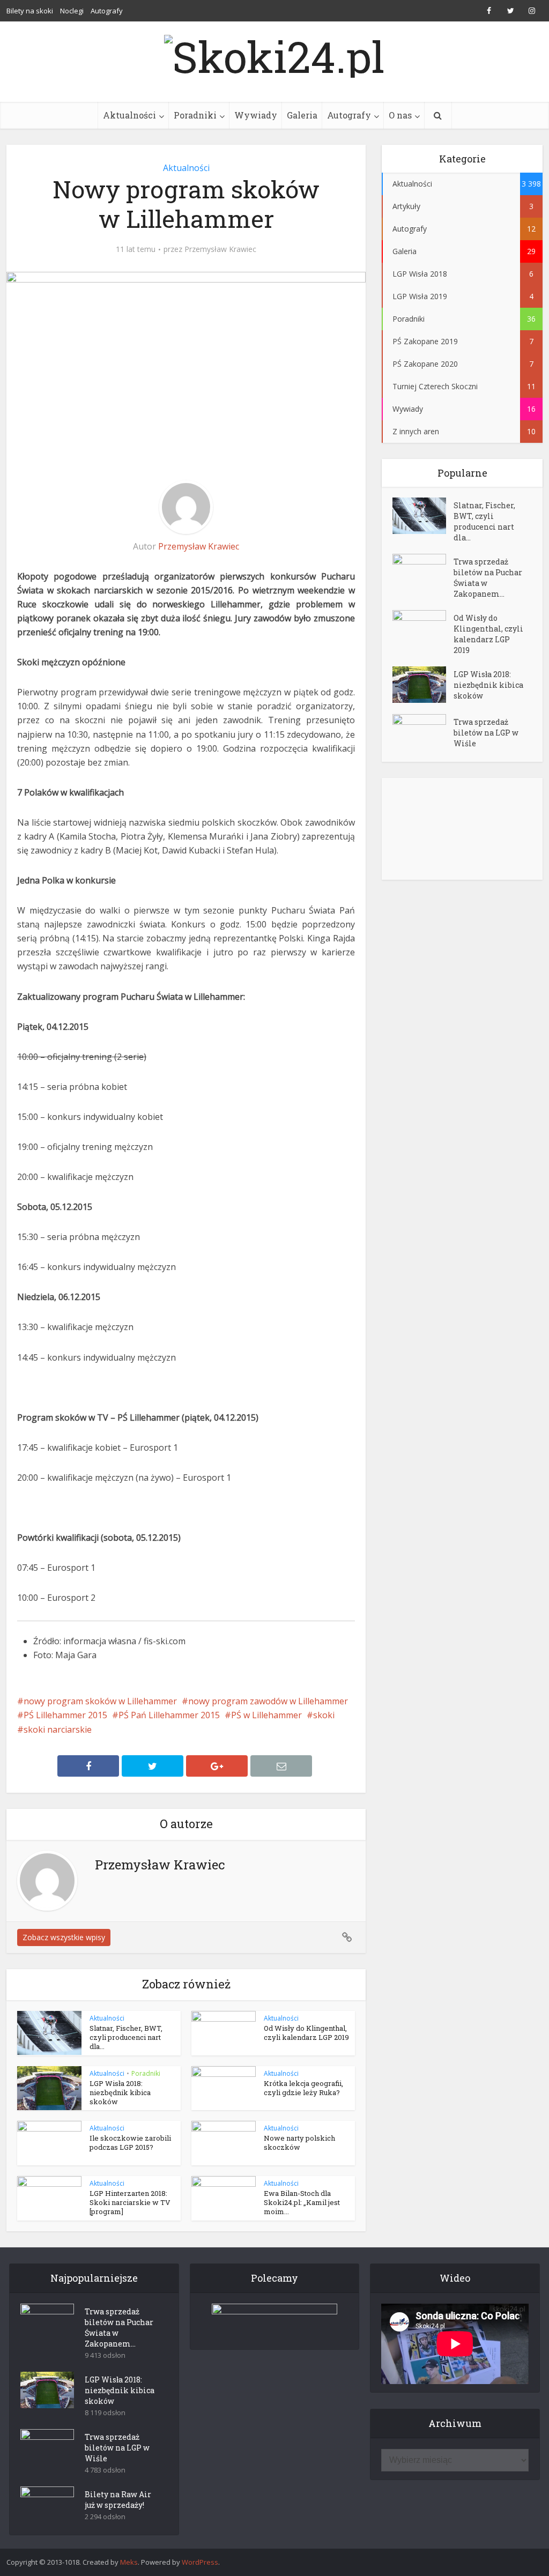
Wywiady (256, 115)
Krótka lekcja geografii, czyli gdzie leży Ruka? (303, 2088)
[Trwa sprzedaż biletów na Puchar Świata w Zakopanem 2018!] (423, 572)
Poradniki (195, 115)
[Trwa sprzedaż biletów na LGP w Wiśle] (423, 733)
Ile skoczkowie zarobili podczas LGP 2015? (130, 2143)
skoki (324, 1715)
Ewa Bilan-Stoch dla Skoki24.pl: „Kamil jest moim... (302, 2202)
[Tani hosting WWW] (275, 2320)
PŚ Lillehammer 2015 (65, 1715)
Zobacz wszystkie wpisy (64, 1937)
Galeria (302, 115)
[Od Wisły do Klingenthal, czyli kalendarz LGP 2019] (423, 629)
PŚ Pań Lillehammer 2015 (169, 1715)
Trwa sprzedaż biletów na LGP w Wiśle (486, 733)
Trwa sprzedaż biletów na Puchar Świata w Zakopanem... (488, 578)
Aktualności (129, 115)
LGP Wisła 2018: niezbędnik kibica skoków (120, 2092)
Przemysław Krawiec (220, 249)
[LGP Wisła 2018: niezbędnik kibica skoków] (423, 685)
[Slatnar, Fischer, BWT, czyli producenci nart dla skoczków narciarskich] (423, 516)
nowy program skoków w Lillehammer (100, 1701)
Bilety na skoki (30, 11)
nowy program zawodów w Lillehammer (268, 1701)
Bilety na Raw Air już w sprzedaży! (118, 2500)
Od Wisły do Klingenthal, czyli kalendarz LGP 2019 (306, 2033)
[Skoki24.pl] (274, 54)
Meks (129, 2562)
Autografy (107, 11)
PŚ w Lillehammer (266, 1715)
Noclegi (72, 11)
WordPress (200, 2562)
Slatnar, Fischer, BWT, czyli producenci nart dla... (126, 2037)
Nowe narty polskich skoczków (299, 2143)
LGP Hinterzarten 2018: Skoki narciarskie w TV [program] (130, 2202)
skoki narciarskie (58, 1729)
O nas (400, 115)
